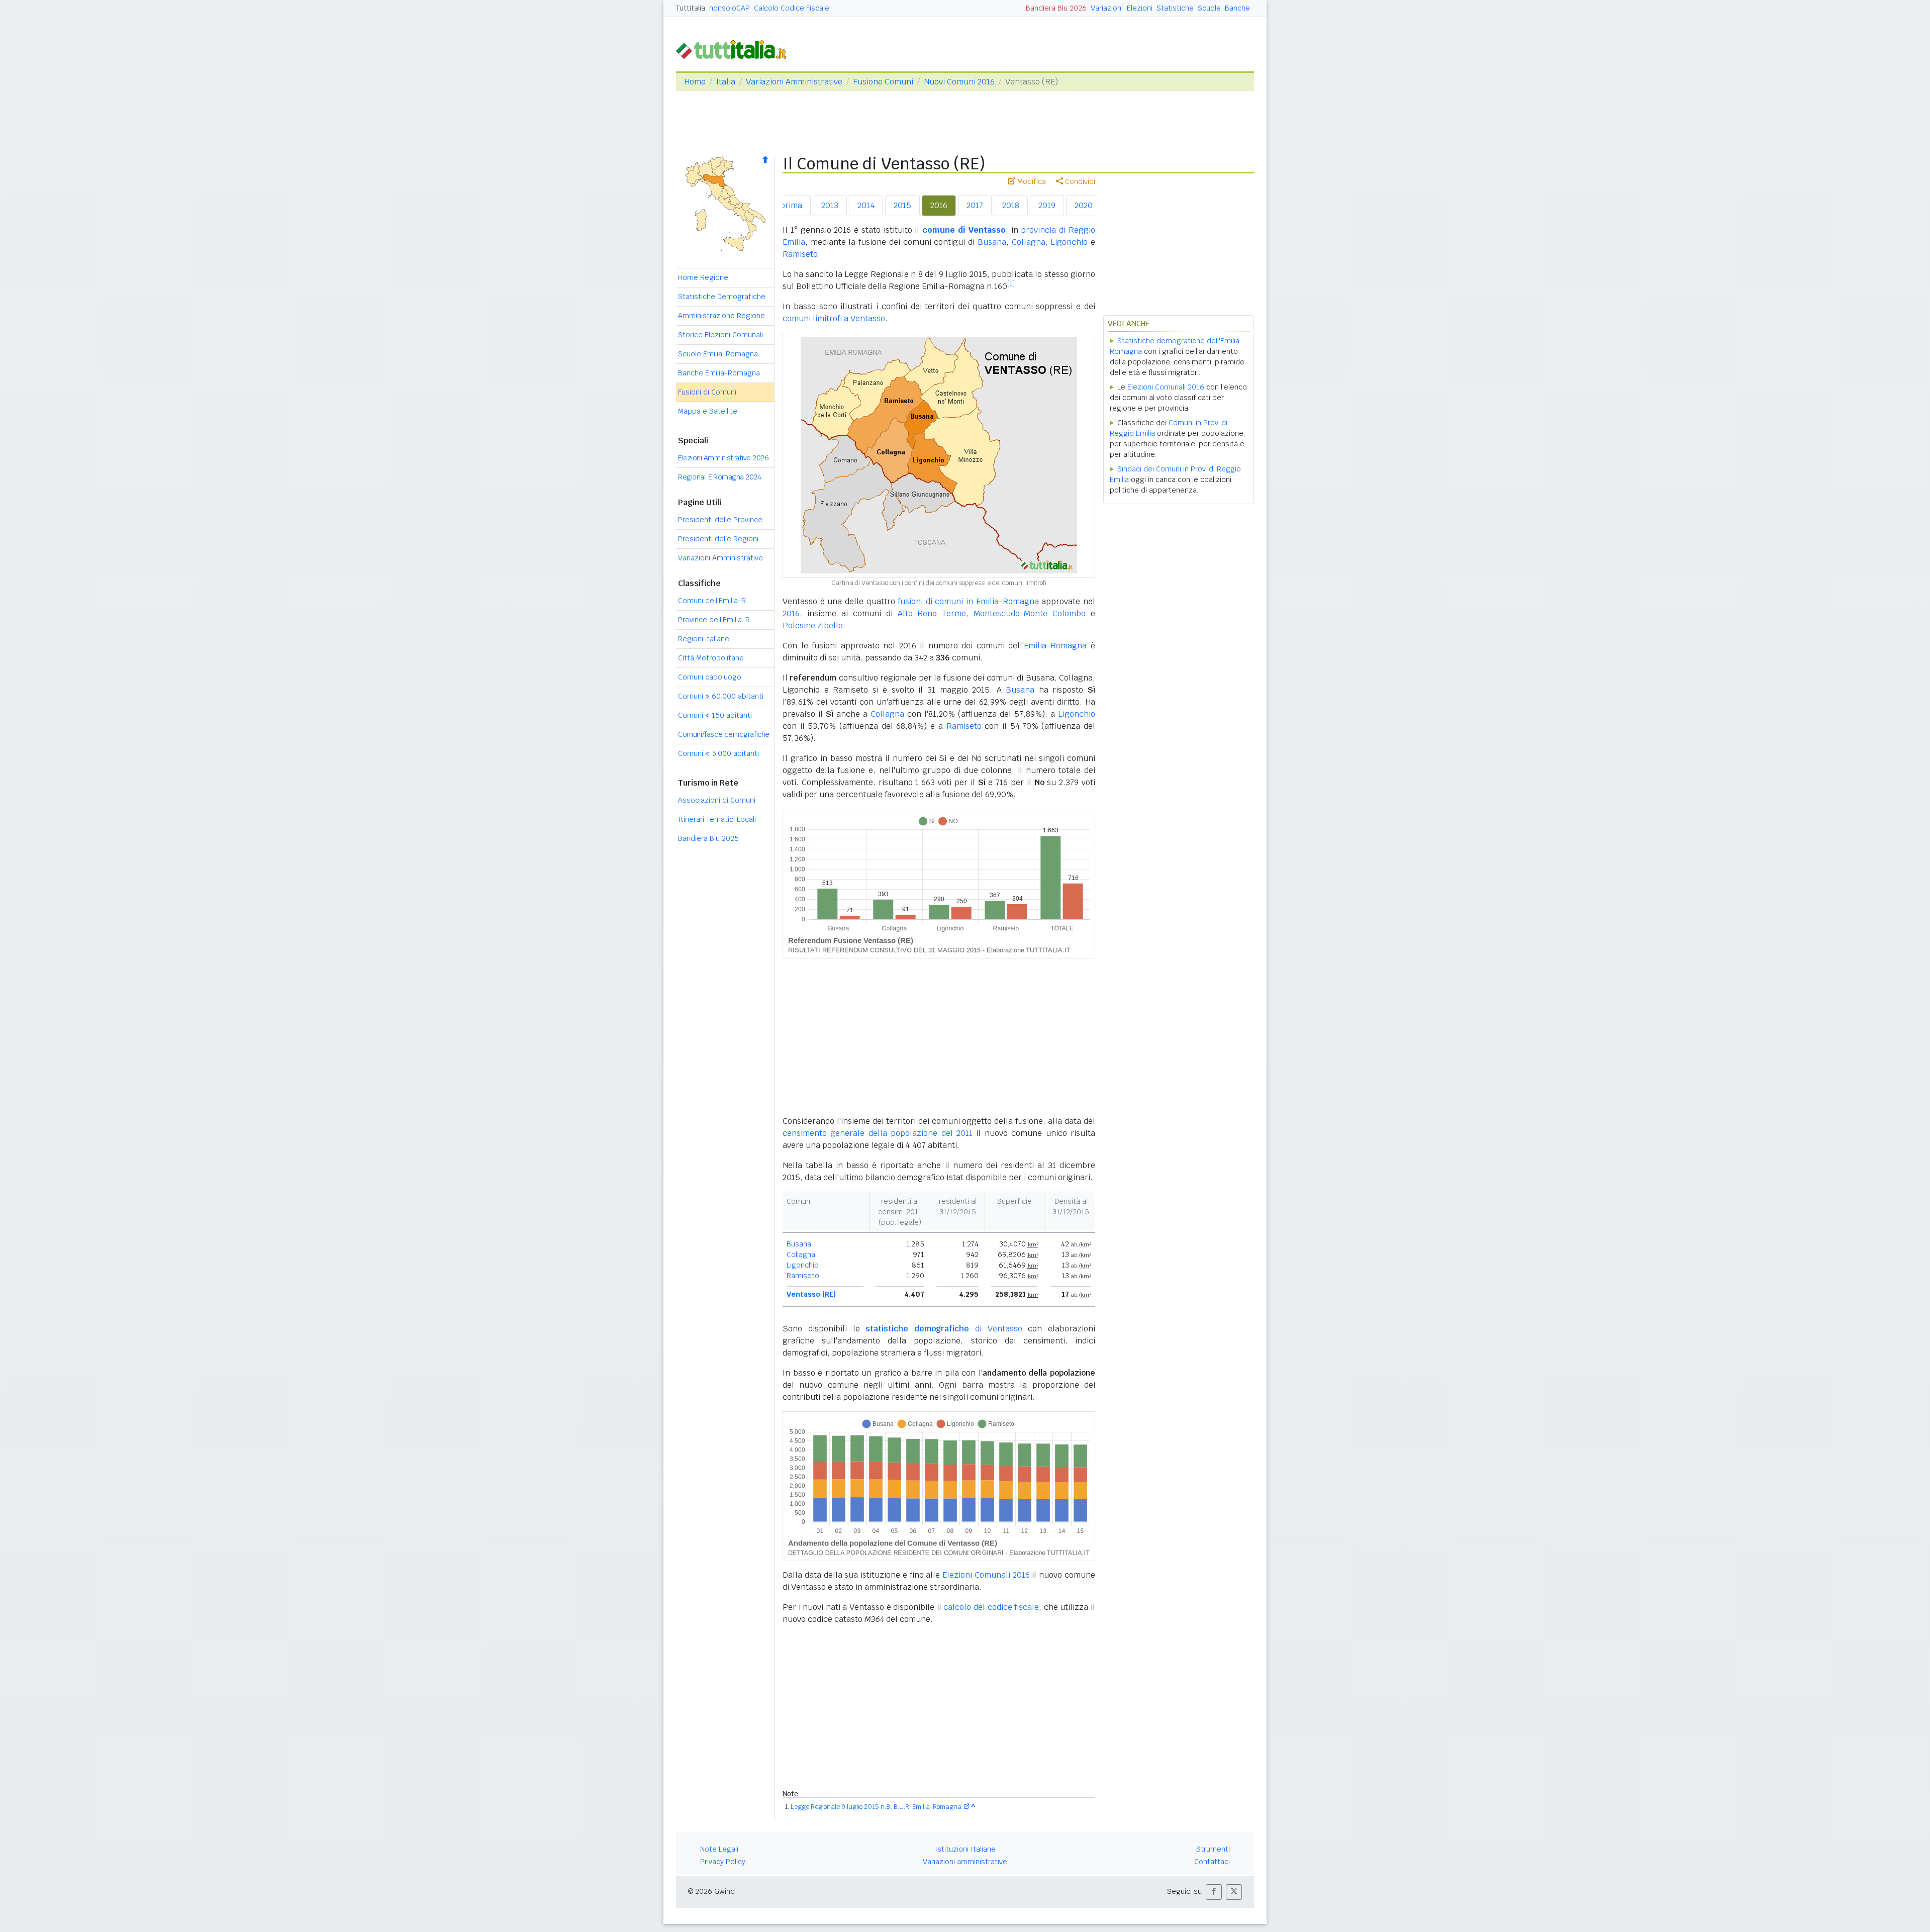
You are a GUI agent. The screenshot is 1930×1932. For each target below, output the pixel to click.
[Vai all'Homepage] (735, 49)
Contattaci (1212, 1862)
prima (791, 205)
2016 (939, 205)
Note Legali (719, 1849)
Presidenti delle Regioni (718, 539)
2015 (902, 205)
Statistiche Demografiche (722, 297)
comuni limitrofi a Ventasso (834, 318)
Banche (1237, 8)
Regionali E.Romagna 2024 (719, 477)
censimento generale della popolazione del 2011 (878, 1133)
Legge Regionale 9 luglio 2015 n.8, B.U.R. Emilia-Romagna (876, 1807)
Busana (992, 242)
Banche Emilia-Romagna (719, 373)
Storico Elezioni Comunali (720, 335)
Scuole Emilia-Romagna (718, 354)
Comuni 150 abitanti (715, 715)
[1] (1011, 284)
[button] (1214, 1892)
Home (695, 82)
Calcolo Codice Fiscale (792, 8)
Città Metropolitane (711, 658)
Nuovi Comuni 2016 (959, 82)
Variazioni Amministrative (794, 82)
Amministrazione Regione (721, 316)
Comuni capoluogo (710, 677)
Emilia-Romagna (1055, 646)
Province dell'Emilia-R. (715, 620)
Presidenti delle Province (720, 520)
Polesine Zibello (813, 625)
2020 (1084, 205)
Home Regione (703, 277)
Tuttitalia (691, 8)
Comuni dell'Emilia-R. (713, 601)
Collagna (1029, 242)
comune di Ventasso (964, 230)
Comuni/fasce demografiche (724, 734)
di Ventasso (944, 1329)
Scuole (1209, 8)
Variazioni (1107, 8)
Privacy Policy (723, 1862)
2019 (1047, 205)
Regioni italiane (704, 639)
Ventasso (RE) (811, 1294)
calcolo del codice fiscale (991, 1607)
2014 (866, 205)
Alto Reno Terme (932, 613)
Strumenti (1213, 1849)
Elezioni (1140, 8)
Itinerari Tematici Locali (717, 819)
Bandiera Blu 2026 (1056, 8)
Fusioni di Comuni (707, 392)
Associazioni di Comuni (717, 800)
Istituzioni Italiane (965, 1849)
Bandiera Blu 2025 (708, 838)
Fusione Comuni (883, 82)
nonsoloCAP (730, 8)
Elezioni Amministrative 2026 (723, 458)
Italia (726, 82)
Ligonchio (1069, 242)
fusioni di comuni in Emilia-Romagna (968, 601)
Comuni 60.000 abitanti (721, 696)
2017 (975, 205)
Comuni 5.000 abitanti (718, 753)
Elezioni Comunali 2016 (986, 1575)
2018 (1011, 205)
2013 (830, 205)
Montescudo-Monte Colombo (1030, 613)
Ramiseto (800, 254)
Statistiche (1175, 8)
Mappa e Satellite (708, 411)
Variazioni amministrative (965, 1862)
